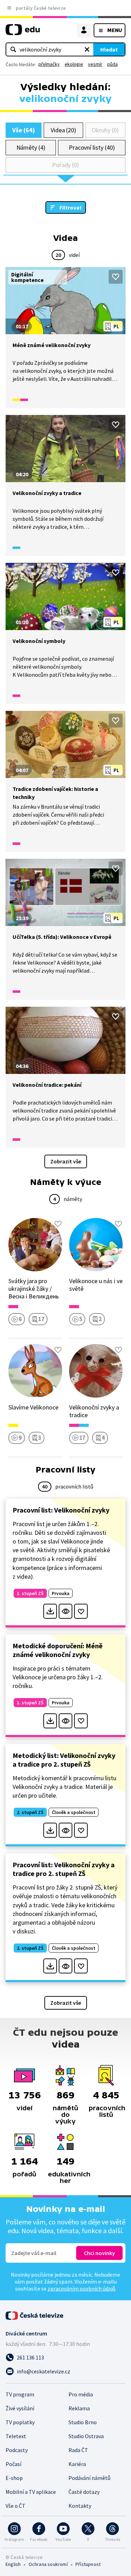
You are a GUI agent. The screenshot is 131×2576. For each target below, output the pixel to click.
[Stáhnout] (50, 1611)
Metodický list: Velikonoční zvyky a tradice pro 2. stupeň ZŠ (64, 1760)
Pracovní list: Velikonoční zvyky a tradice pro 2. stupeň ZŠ (64, 1869)
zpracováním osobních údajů (81, 2288)
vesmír (95, 64)
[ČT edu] (23, 33)
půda (112, 64)
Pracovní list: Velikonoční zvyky (61, 1510)
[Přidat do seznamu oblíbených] (116, 277)
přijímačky (49, 64)
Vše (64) (23, 130)
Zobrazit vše (66, 1161)
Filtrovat (71, 207)
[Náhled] (65, 1611)
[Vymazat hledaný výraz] (87, 49)
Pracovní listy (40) (92, 147)
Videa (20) (63, 130)
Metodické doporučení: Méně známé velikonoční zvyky (58, 1650)
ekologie (74, 64)
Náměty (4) (31, 147)
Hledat (109, 49)
